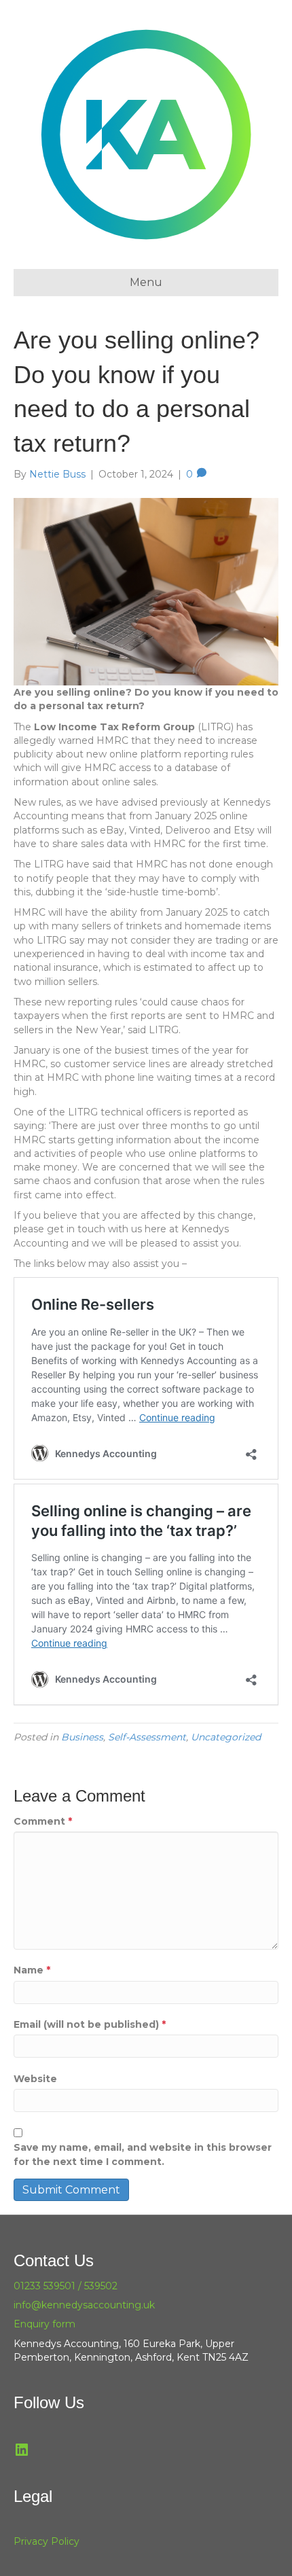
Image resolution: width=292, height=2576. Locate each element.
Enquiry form (44, 2324)
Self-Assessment (147, 1737)
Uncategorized (226, 1737)
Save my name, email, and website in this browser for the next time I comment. (143, 2154)
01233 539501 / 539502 (66, 2286)
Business (82, 1737)
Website (35, 2079)
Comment (43, 1821)
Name (32, 1970)
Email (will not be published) (90, 2024)
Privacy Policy (47, 2541)
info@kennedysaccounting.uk (84, 2305)
